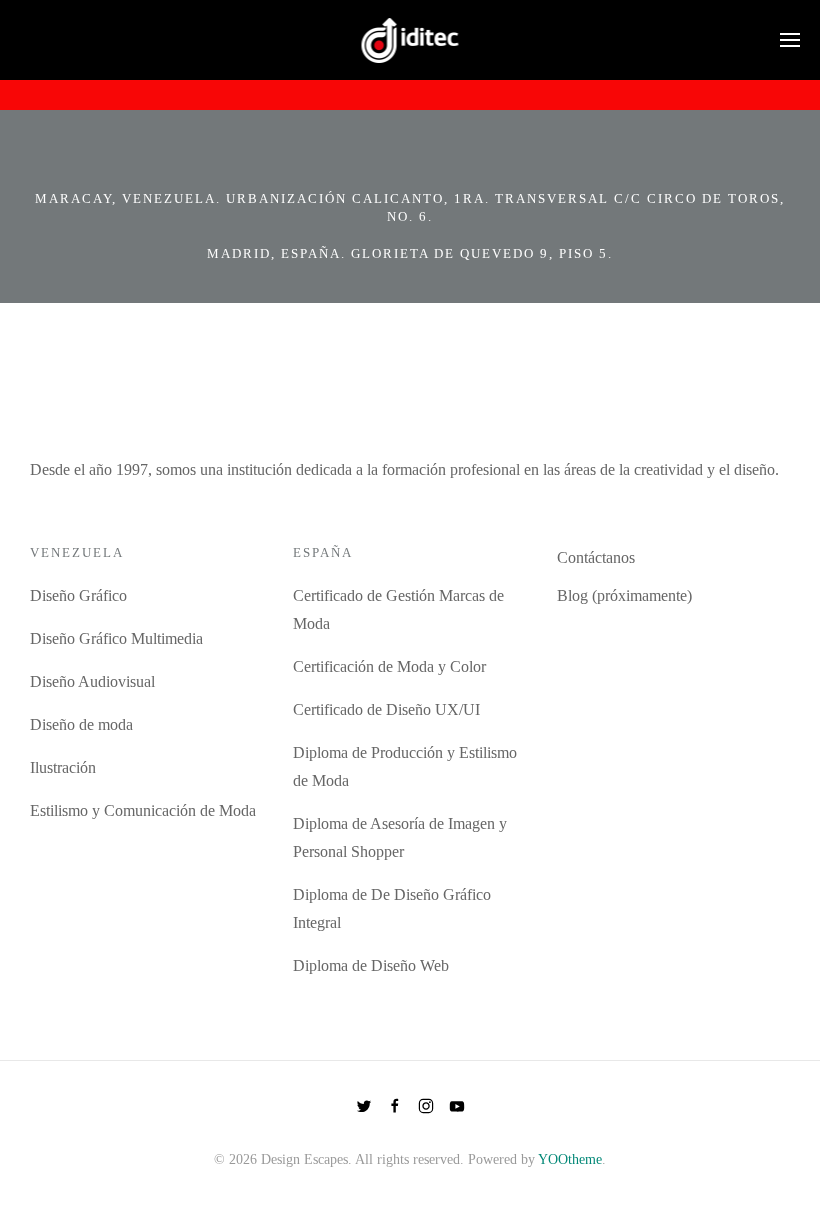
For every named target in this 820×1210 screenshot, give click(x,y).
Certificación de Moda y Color (389, 666)
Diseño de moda (81, 724)
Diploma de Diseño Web (371, 965)
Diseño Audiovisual (92, 681)
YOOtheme (570, 1159)
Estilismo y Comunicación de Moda (143, 810)
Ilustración (63, 767)
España (323, 552)
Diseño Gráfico (78, 595)
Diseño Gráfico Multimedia (116, 638)
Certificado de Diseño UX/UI (386, 709)
